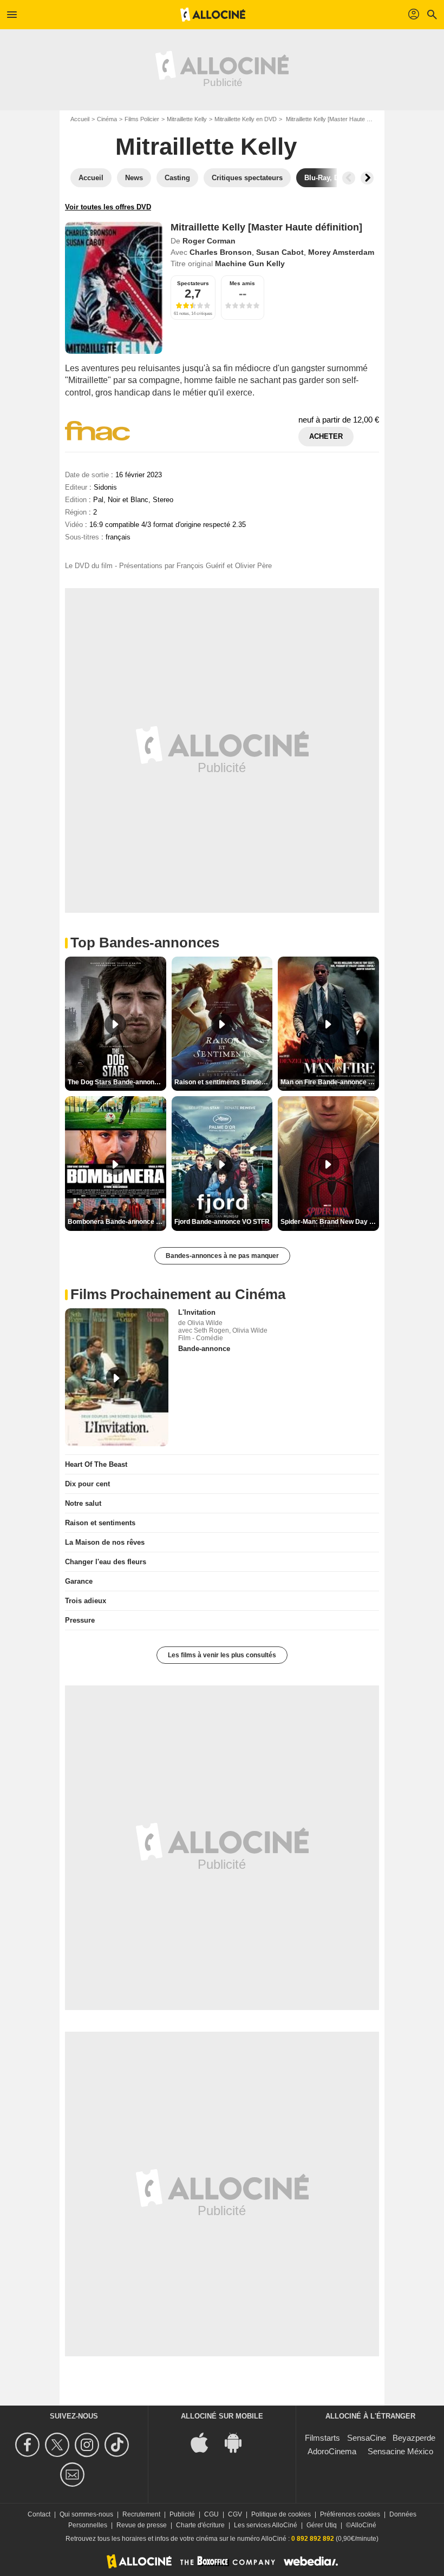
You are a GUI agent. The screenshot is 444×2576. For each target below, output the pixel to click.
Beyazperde (414, 2438)
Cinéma (107, 119)
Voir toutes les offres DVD (108, 207)
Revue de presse (142, 2525)
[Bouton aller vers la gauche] (349, 178)
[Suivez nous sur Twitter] (59, 2445)
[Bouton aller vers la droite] (367, 178)
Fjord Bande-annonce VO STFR (222, 1222)
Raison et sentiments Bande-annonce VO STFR (224, 1082)
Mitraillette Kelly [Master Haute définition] (266, 227)
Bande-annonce (204, 1349)
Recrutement (141, 2514)
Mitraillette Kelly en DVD (246, 119)
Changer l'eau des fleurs (106, 1562)
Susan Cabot (280, 252)
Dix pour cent (87, 1484)
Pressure (80, 1620)
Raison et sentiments (100, 1523)
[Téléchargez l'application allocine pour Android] (239, 2442)
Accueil (80, 119)
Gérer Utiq (322, 2525)
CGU (211, 2514)
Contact (39, 2514)
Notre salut (83, 1503)
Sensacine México (400, 2451)
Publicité (182, 2514)
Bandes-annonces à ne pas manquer (222, 1256)
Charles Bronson (221, 252)
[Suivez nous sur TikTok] (118, 2445)
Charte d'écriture (200, 2525)
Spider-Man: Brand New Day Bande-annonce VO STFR (330, 1222)
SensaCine (367, 2438)
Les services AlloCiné (266, 2525)
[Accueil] (213, 15)
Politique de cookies (281, 2514)
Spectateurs (193, 283)
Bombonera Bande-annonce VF (116, 1222)
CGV (235, 2514)
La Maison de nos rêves (105, 1542)
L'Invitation (197, 1312)
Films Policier (142, 119)
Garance (79, 1581)
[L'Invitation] (117, 1377)
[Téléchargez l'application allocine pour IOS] (205, 2442)
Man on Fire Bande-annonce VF (328, 1082)
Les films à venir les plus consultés (222, 1655)
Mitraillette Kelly (187, 119)
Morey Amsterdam (341, 252)
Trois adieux (86, 1601)
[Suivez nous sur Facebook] (29, 2445)
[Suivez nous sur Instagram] (89, 2445)
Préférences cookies (350, 2514)
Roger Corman (209, 241)
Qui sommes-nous (86, 2514)
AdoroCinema (332, 2451)
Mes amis (242, 283)
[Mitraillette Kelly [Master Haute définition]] (114, 288)
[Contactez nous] (74, 2475)
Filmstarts (322, 2438)
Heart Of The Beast (96, 1464)
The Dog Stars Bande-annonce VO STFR (117, 1082)
